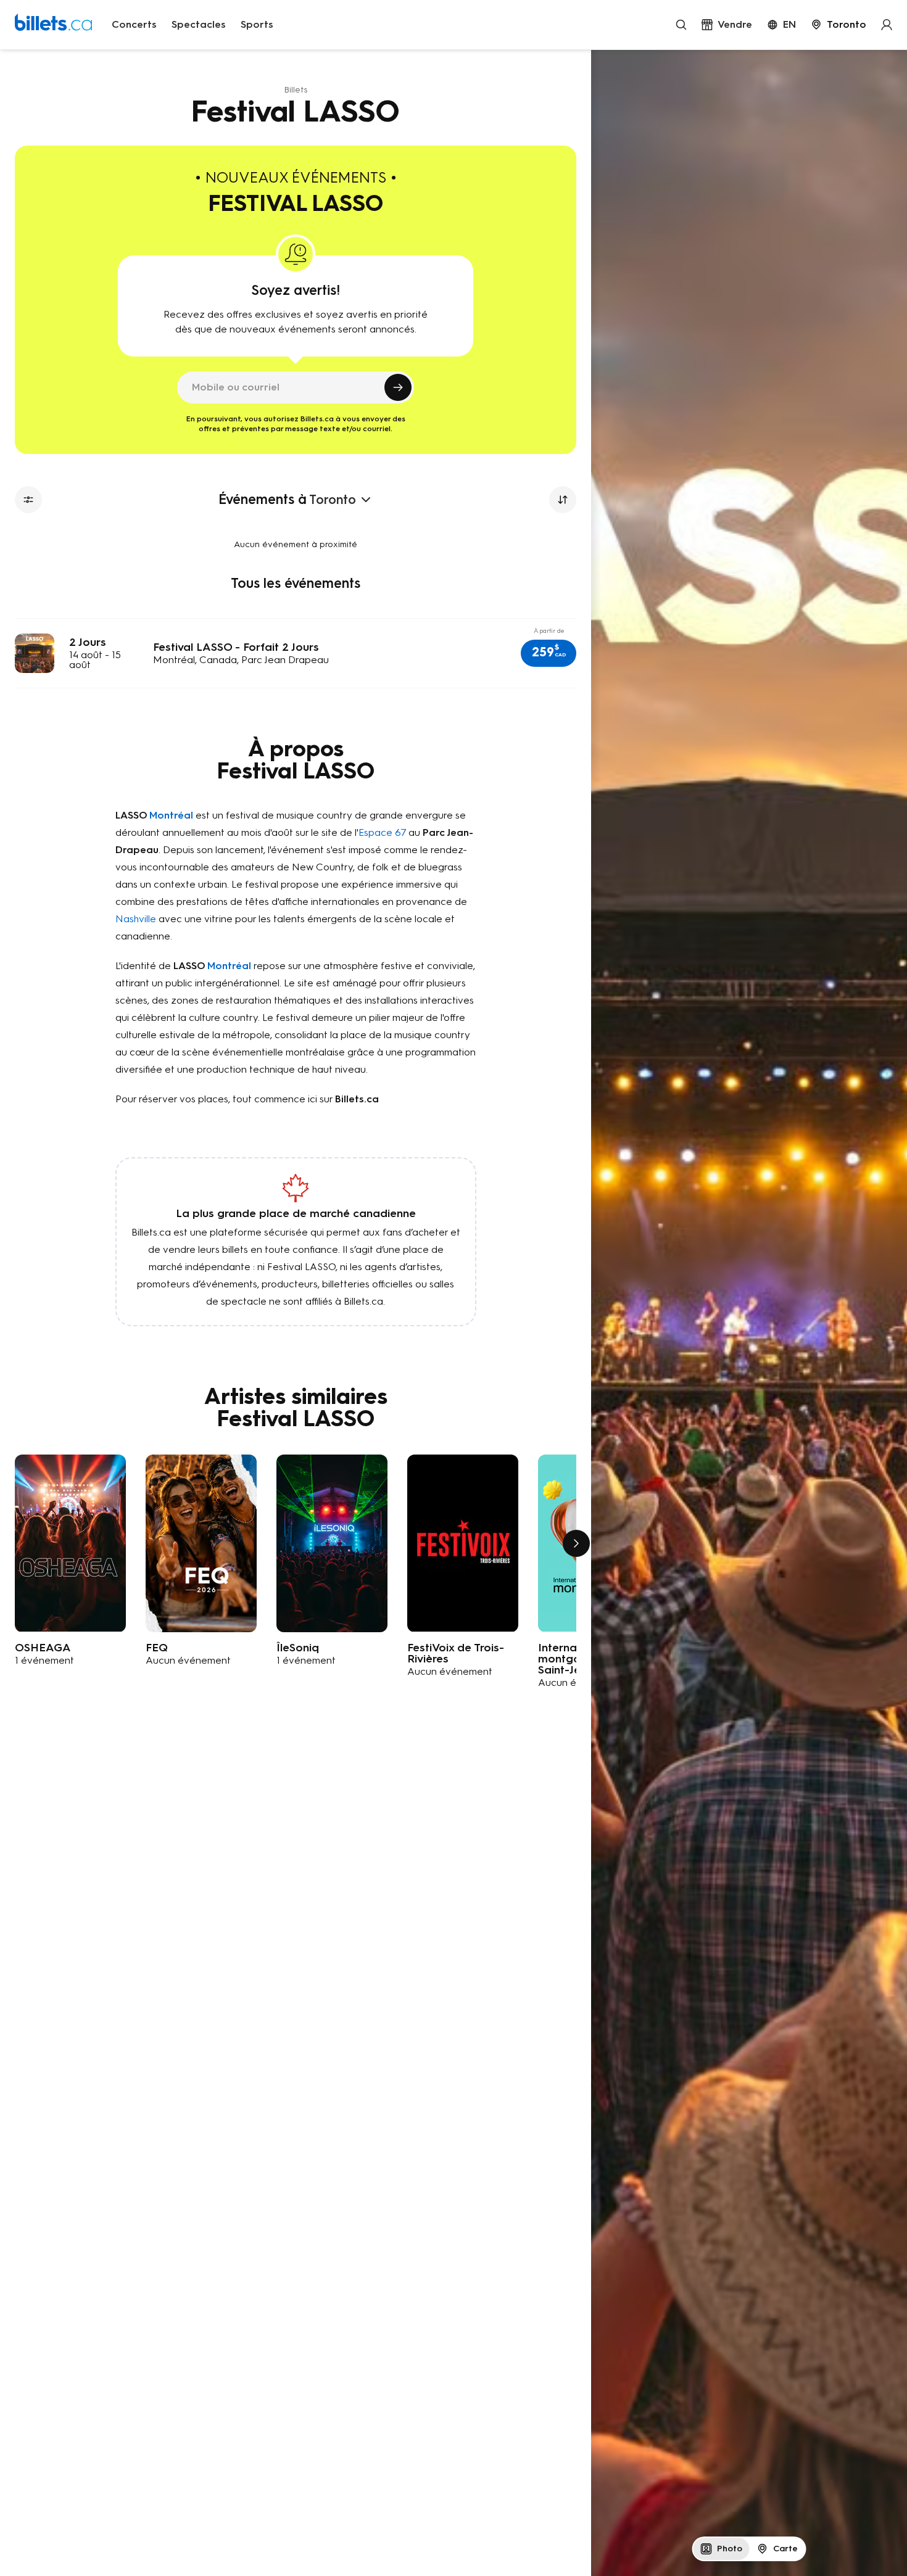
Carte (785, 2549)
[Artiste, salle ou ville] (681, 25)
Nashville (136, 919)
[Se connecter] (887, 25)
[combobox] (839, 25)
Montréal (171, 815)
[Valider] (398, 387)
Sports (257, 24)
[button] (549, 653)
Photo (730, 2549)
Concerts (134, 24)
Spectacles (199, 24)
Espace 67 (382, 832)
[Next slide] (576, 1543)
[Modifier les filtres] (28, 500)
